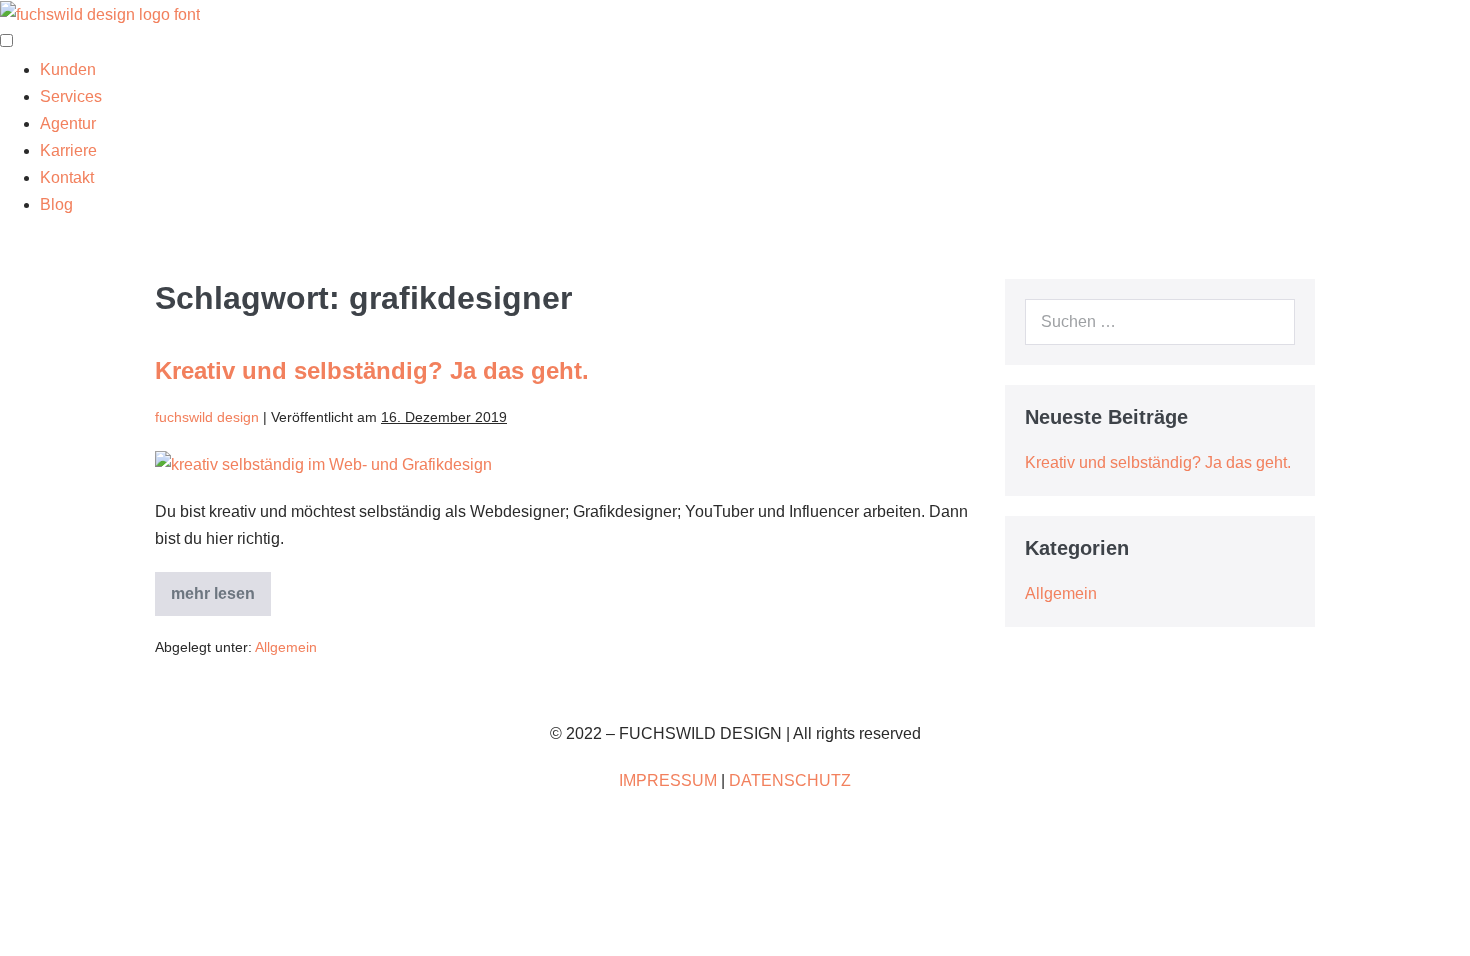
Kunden (68, 69)
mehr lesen (221, 600)
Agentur (68, 123)
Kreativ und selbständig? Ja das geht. (372, 370)
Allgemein (286, 647)
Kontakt (67, 177)
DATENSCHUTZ (790, 780)
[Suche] (1269, 322)
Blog (56, 204)
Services (71, 96)
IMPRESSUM (668, 780)
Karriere (68, 150)
